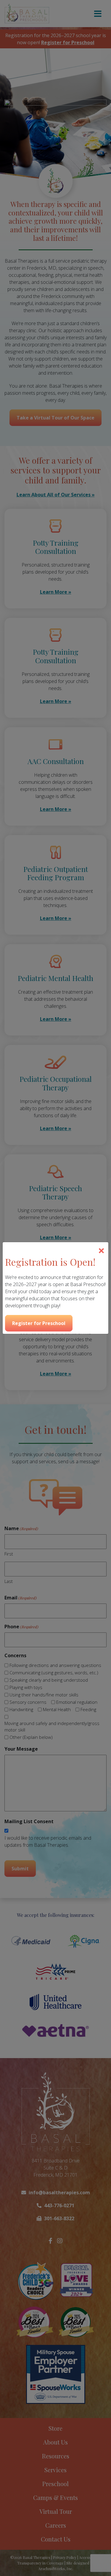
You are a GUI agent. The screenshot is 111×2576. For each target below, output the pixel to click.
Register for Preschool (39, 1323)
